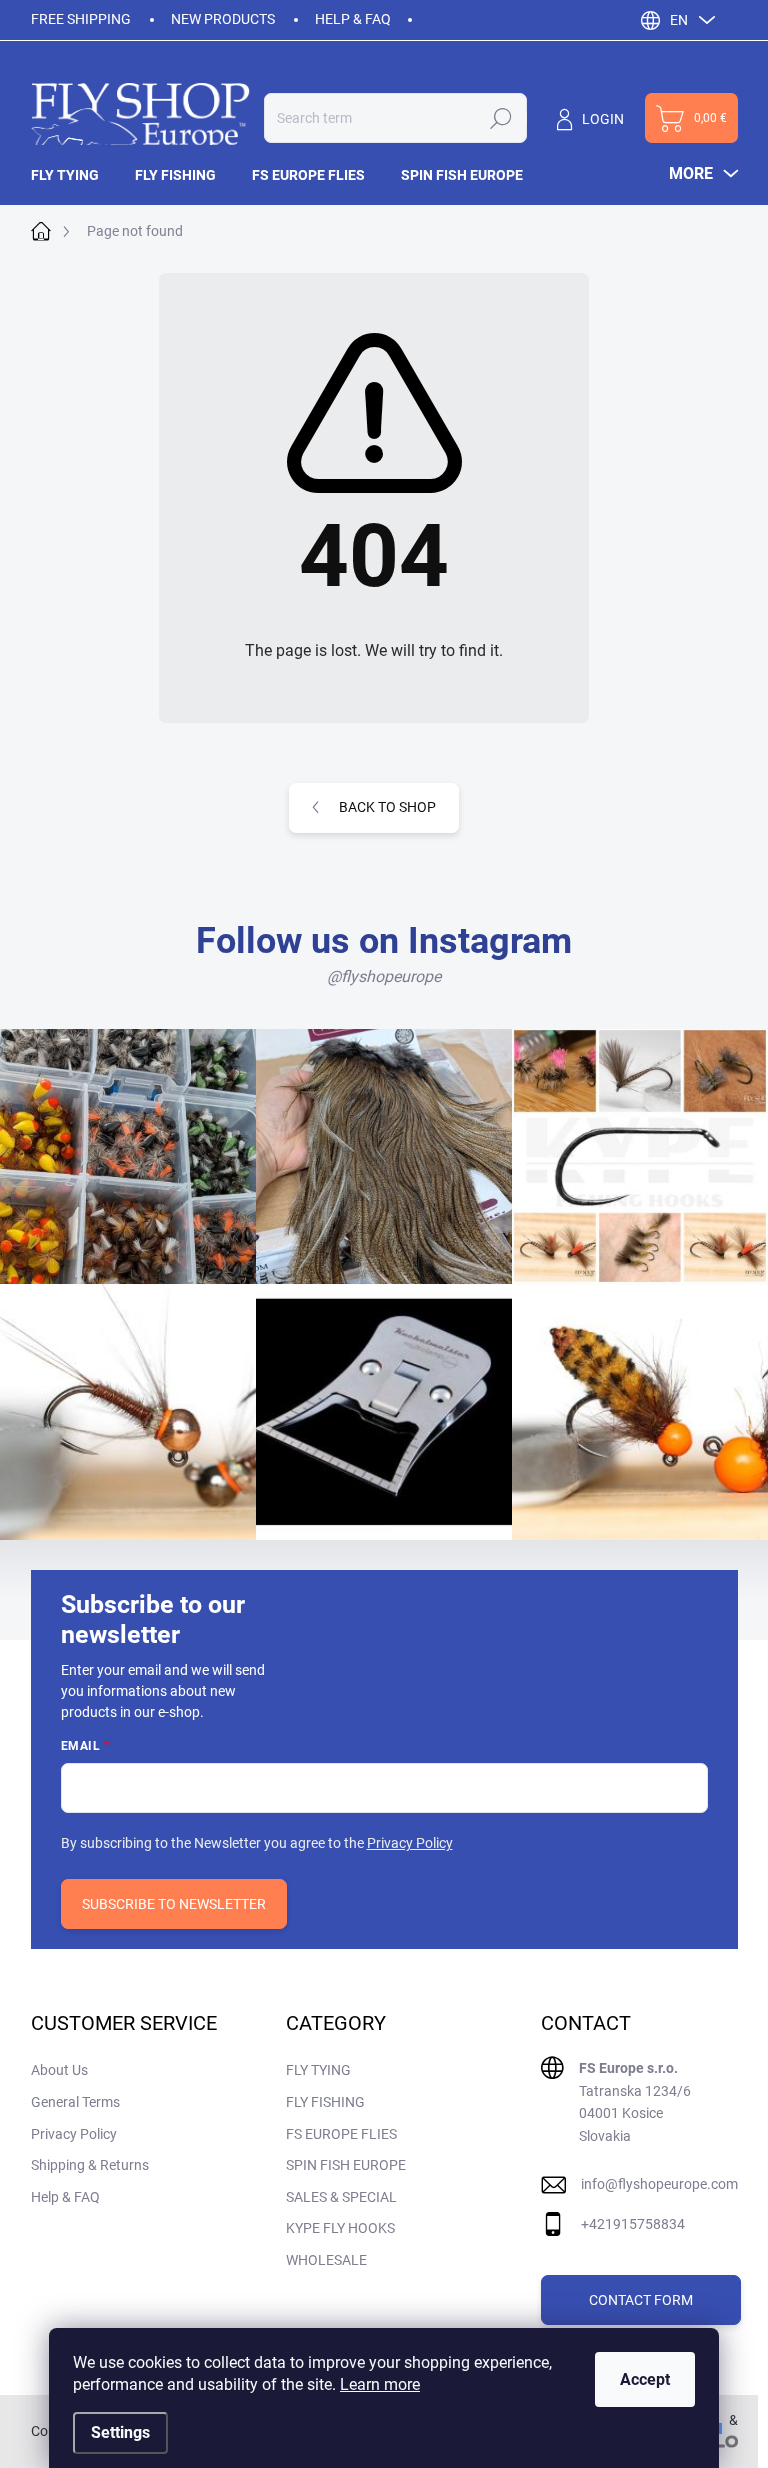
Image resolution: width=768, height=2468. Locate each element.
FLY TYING (318, 2070)
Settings (120, 2432)
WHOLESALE (326, 2260)
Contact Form (641, 2300)
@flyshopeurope (384, 976)
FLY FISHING (325, 2102)
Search (501, 118)
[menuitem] (74, 175)
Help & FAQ (353, 19)
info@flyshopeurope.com (659, 2184)
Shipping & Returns (90, 2165)
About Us (59, 2070)
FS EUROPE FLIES (341, 2134)
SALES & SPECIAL (341, 2197)
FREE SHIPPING (81, 19)
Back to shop (387, 807)
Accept (645, 2379)
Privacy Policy (410, 1843)
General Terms (75, 2102)
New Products (223, 19)
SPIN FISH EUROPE (346, 2165)
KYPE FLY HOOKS (340, 2228)
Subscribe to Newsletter (174, 1904)
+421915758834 (633, 2224)
